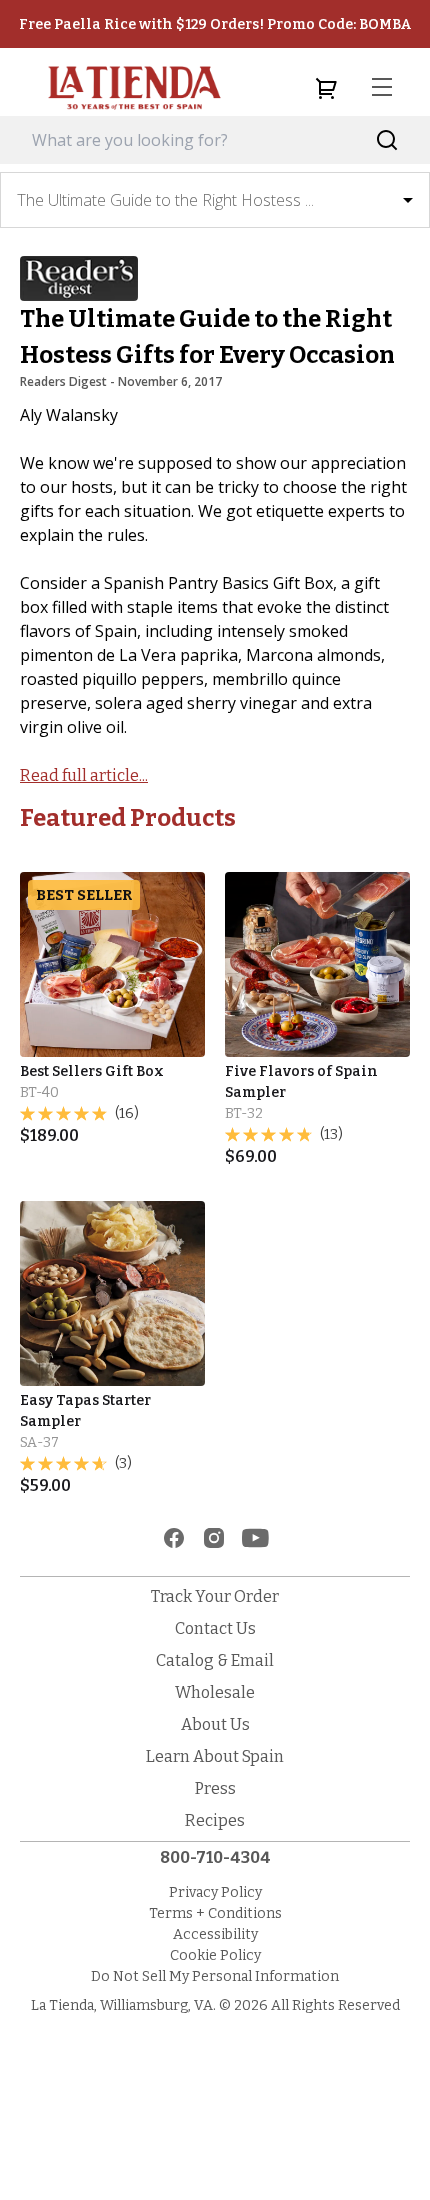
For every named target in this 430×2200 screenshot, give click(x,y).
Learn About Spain (215, 1756)
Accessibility (215, 1934)
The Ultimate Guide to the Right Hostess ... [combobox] (165, 200)
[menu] (382, 88)
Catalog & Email (215, 1660)
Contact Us (215, 1628)
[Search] (387, 140)
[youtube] (255, 1538)
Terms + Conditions (215, 1913)
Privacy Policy (215, 1892)
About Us (215, 1724)
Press (215, 1788)
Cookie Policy (215, 1955)
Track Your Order (215, 1596)
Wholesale (215, 1692)
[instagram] (214, 1538)
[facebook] (174, 1538)
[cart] (326, 88)
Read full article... (84, 775)
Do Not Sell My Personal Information (215, 1976)
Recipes (215, 1820)
